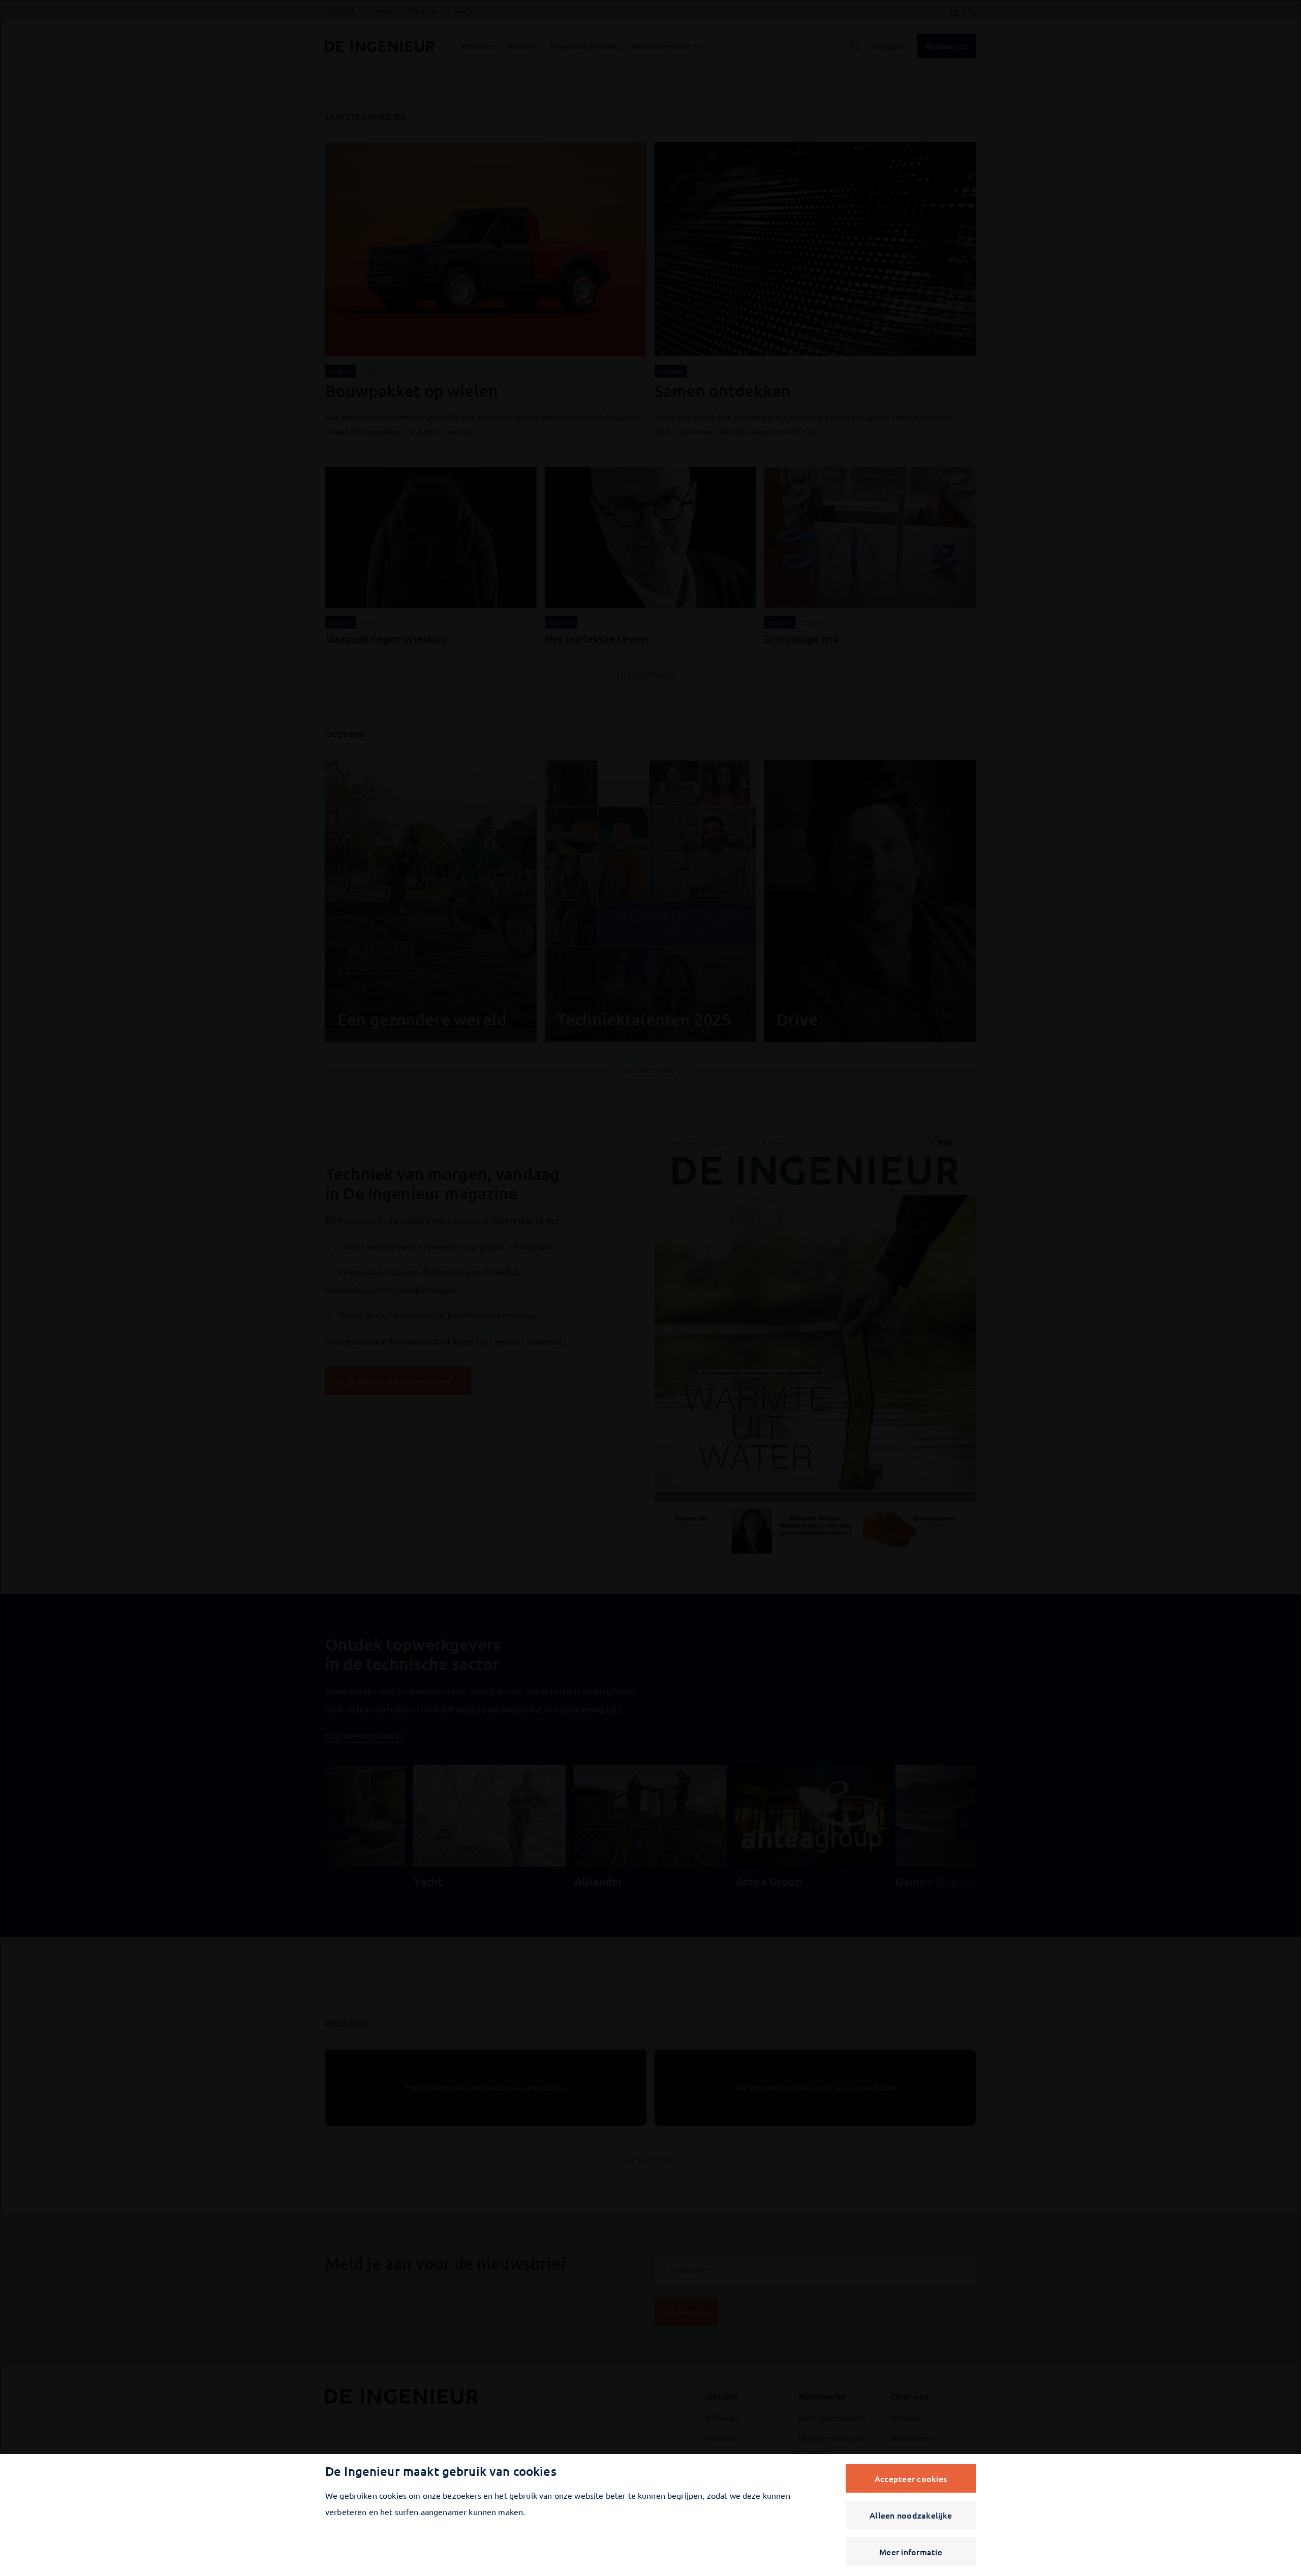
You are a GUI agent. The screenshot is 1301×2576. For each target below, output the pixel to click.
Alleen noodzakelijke (911, 2515)
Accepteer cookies (911, 2478)
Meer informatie (911, 2552)
